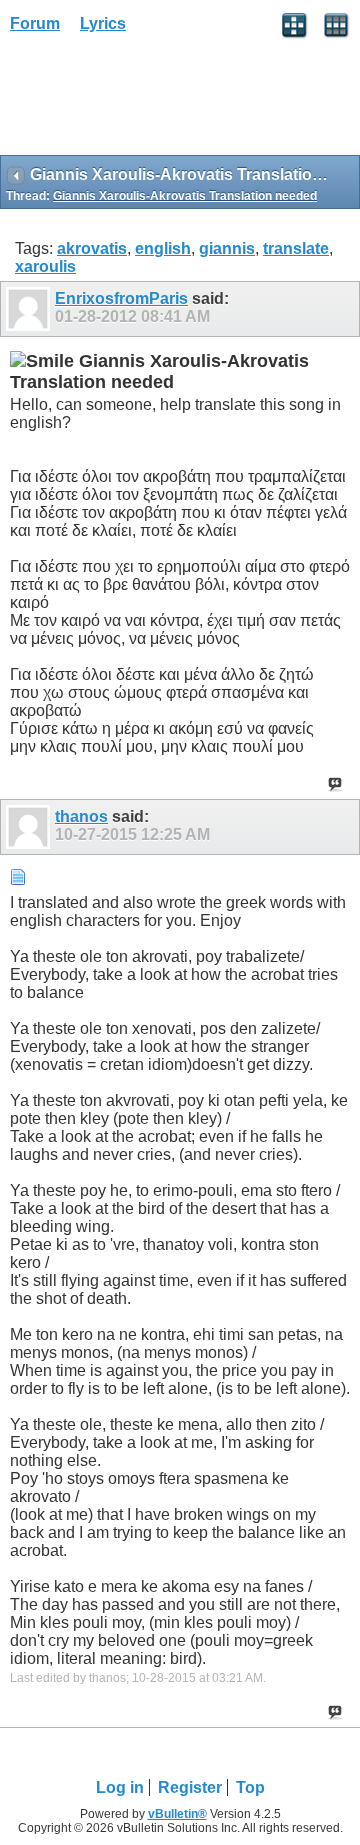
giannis (227, 248)
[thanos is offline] (30, 827)
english (163, 248)
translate (296, 248)
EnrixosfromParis (121, 298)
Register (190, 1787)
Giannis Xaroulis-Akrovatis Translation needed (185, 196)
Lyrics (103, 23)
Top (250, 1787)
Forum (35, 23)
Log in (120, 1787)
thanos (81, 816)
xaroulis (45, 266)
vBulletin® (177, 1814)
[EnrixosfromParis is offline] (30, 309)
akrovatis (92, 248)
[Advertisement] (160, 101)
